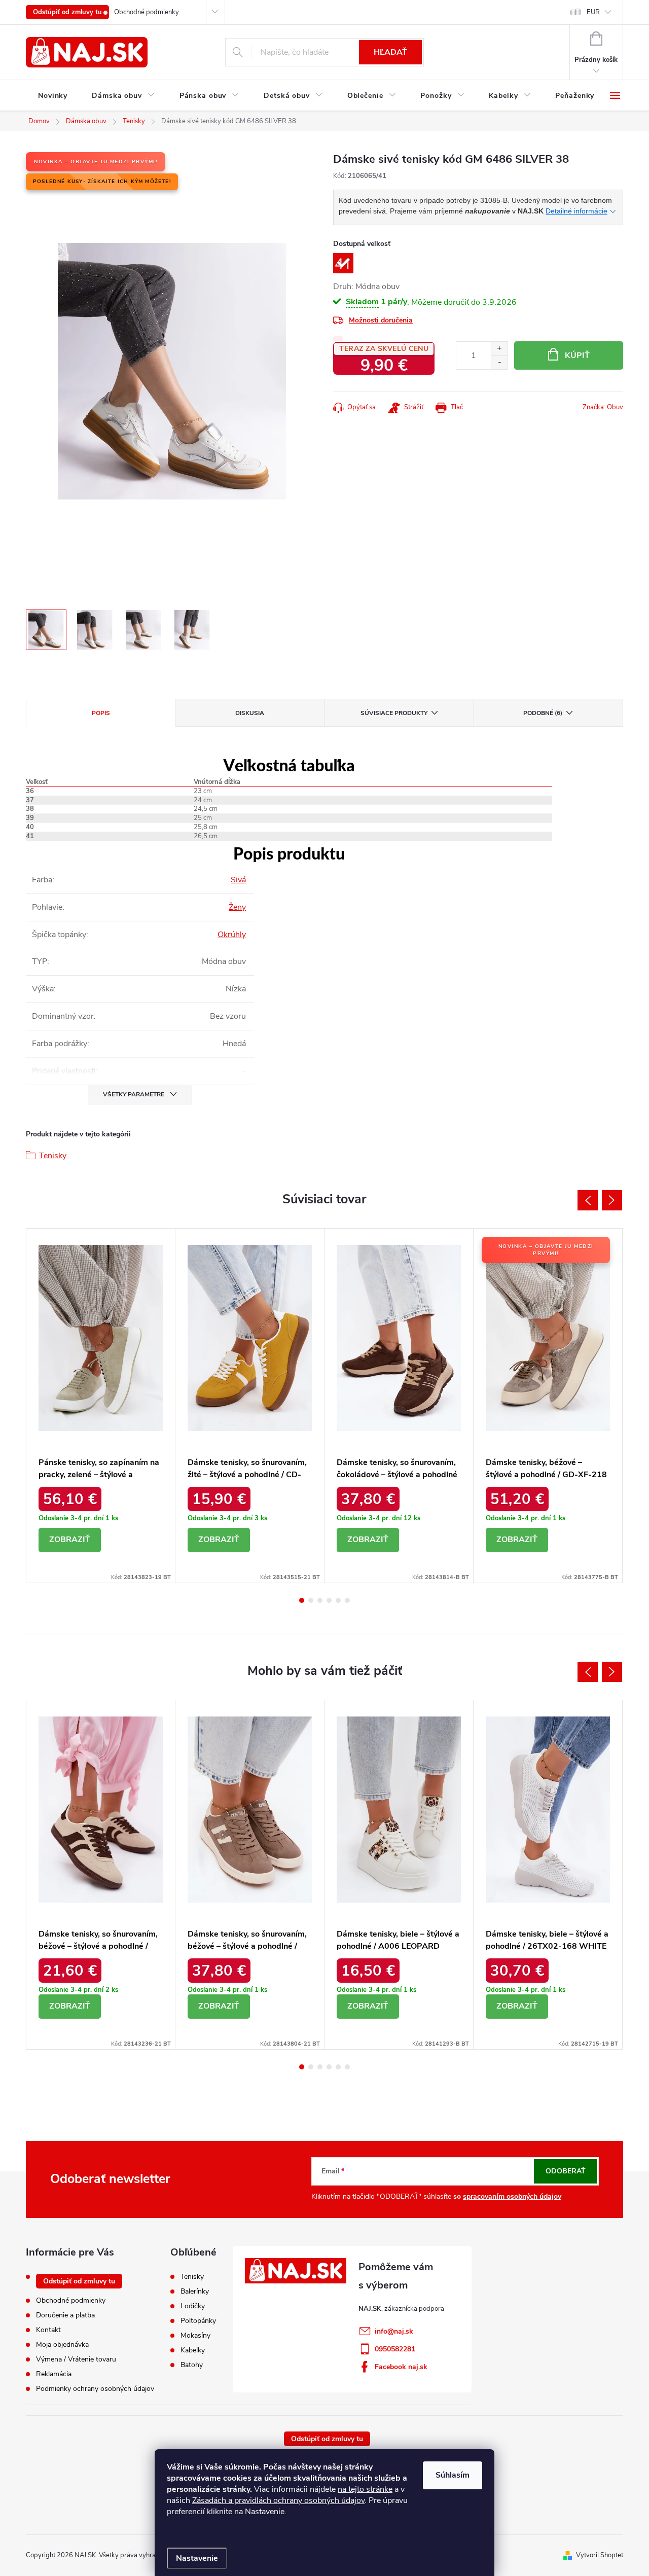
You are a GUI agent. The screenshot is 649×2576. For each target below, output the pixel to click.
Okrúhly (232, 935)
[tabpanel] (101, 1406)
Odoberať (566, 2171)
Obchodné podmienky (147, 12)
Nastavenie (197, 2558)
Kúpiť (577, 355)
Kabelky (193, 2350)
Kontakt (48, 2330)
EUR (593, 12)
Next (612, 1200)
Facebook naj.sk (401, 2367)
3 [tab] (320, 1600)
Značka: (603, 407)
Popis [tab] (101, 713)
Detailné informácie (576, 211)
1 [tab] (302, 1600)
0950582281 (395, 2349)
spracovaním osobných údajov (512, 2196)
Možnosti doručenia (381, 320)
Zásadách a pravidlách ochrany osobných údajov (278, 2500)
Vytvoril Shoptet (600, 2555)
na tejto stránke (365, 2489)
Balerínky (195, 2292)
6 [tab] (347, 1600)
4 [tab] (329, 1600)
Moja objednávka (62, 2345)
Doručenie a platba (65, 2315)
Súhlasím (453, 2475)
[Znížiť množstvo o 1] (499, 362)
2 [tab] (311, 1600)
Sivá (238, 880)
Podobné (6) (543, 713)
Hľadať (390, 52)
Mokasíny (195, 2336)
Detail (70, 1540)
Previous (588, 1200)
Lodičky (193, 2306)
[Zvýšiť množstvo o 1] (499, 349)
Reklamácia (54, 2374)
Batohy (192, 2365)
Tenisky (53, 1156)
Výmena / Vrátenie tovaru (76, 2359)
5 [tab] (338, 1600)
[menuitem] (53, 96)
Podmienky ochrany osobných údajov (95, 2389)
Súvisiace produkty (394, 713)
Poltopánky (198, 2321)
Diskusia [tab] (250, 713)
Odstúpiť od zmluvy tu (67, 12)
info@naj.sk (394, 2331)
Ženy (237, 907)
